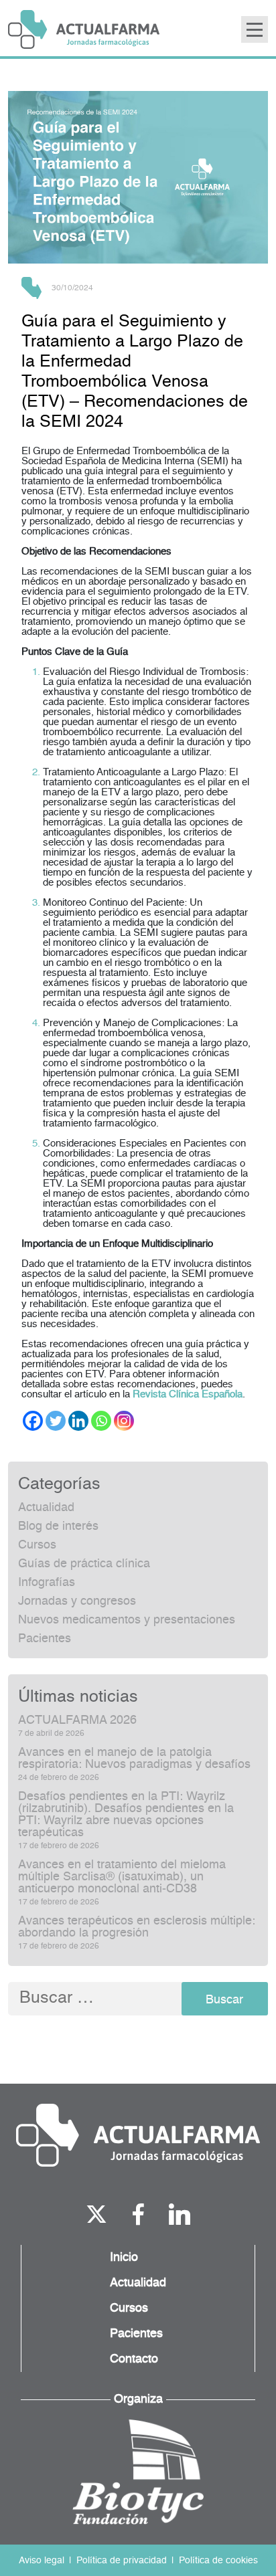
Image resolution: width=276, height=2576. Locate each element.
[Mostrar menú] (255, 29)
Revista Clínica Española (188, 1394)
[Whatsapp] (101, 1421)
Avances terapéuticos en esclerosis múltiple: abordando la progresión (137, 1927)
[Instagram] (124, 1421)
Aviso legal (42, 2561)
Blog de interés (58, 1526)
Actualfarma (84, 29)
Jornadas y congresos (77, 1601)
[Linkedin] (78, 1421)
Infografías (47, 1583)
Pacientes (45, 1639)
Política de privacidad (122, 2561)
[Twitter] (56, 1421)
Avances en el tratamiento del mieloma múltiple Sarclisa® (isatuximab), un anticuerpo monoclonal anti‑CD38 (122, 1877)
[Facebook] (33, 1421)
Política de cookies (218, 2561)
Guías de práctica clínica (84, 1564)
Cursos (37, 1545)
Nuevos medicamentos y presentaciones (127, 1620)
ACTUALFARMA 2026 (77, 1720)
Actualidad (46, 1508)
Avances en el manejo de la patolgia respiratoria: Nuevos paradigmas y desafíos (134, 1759)
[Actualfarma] (138, 2135)
